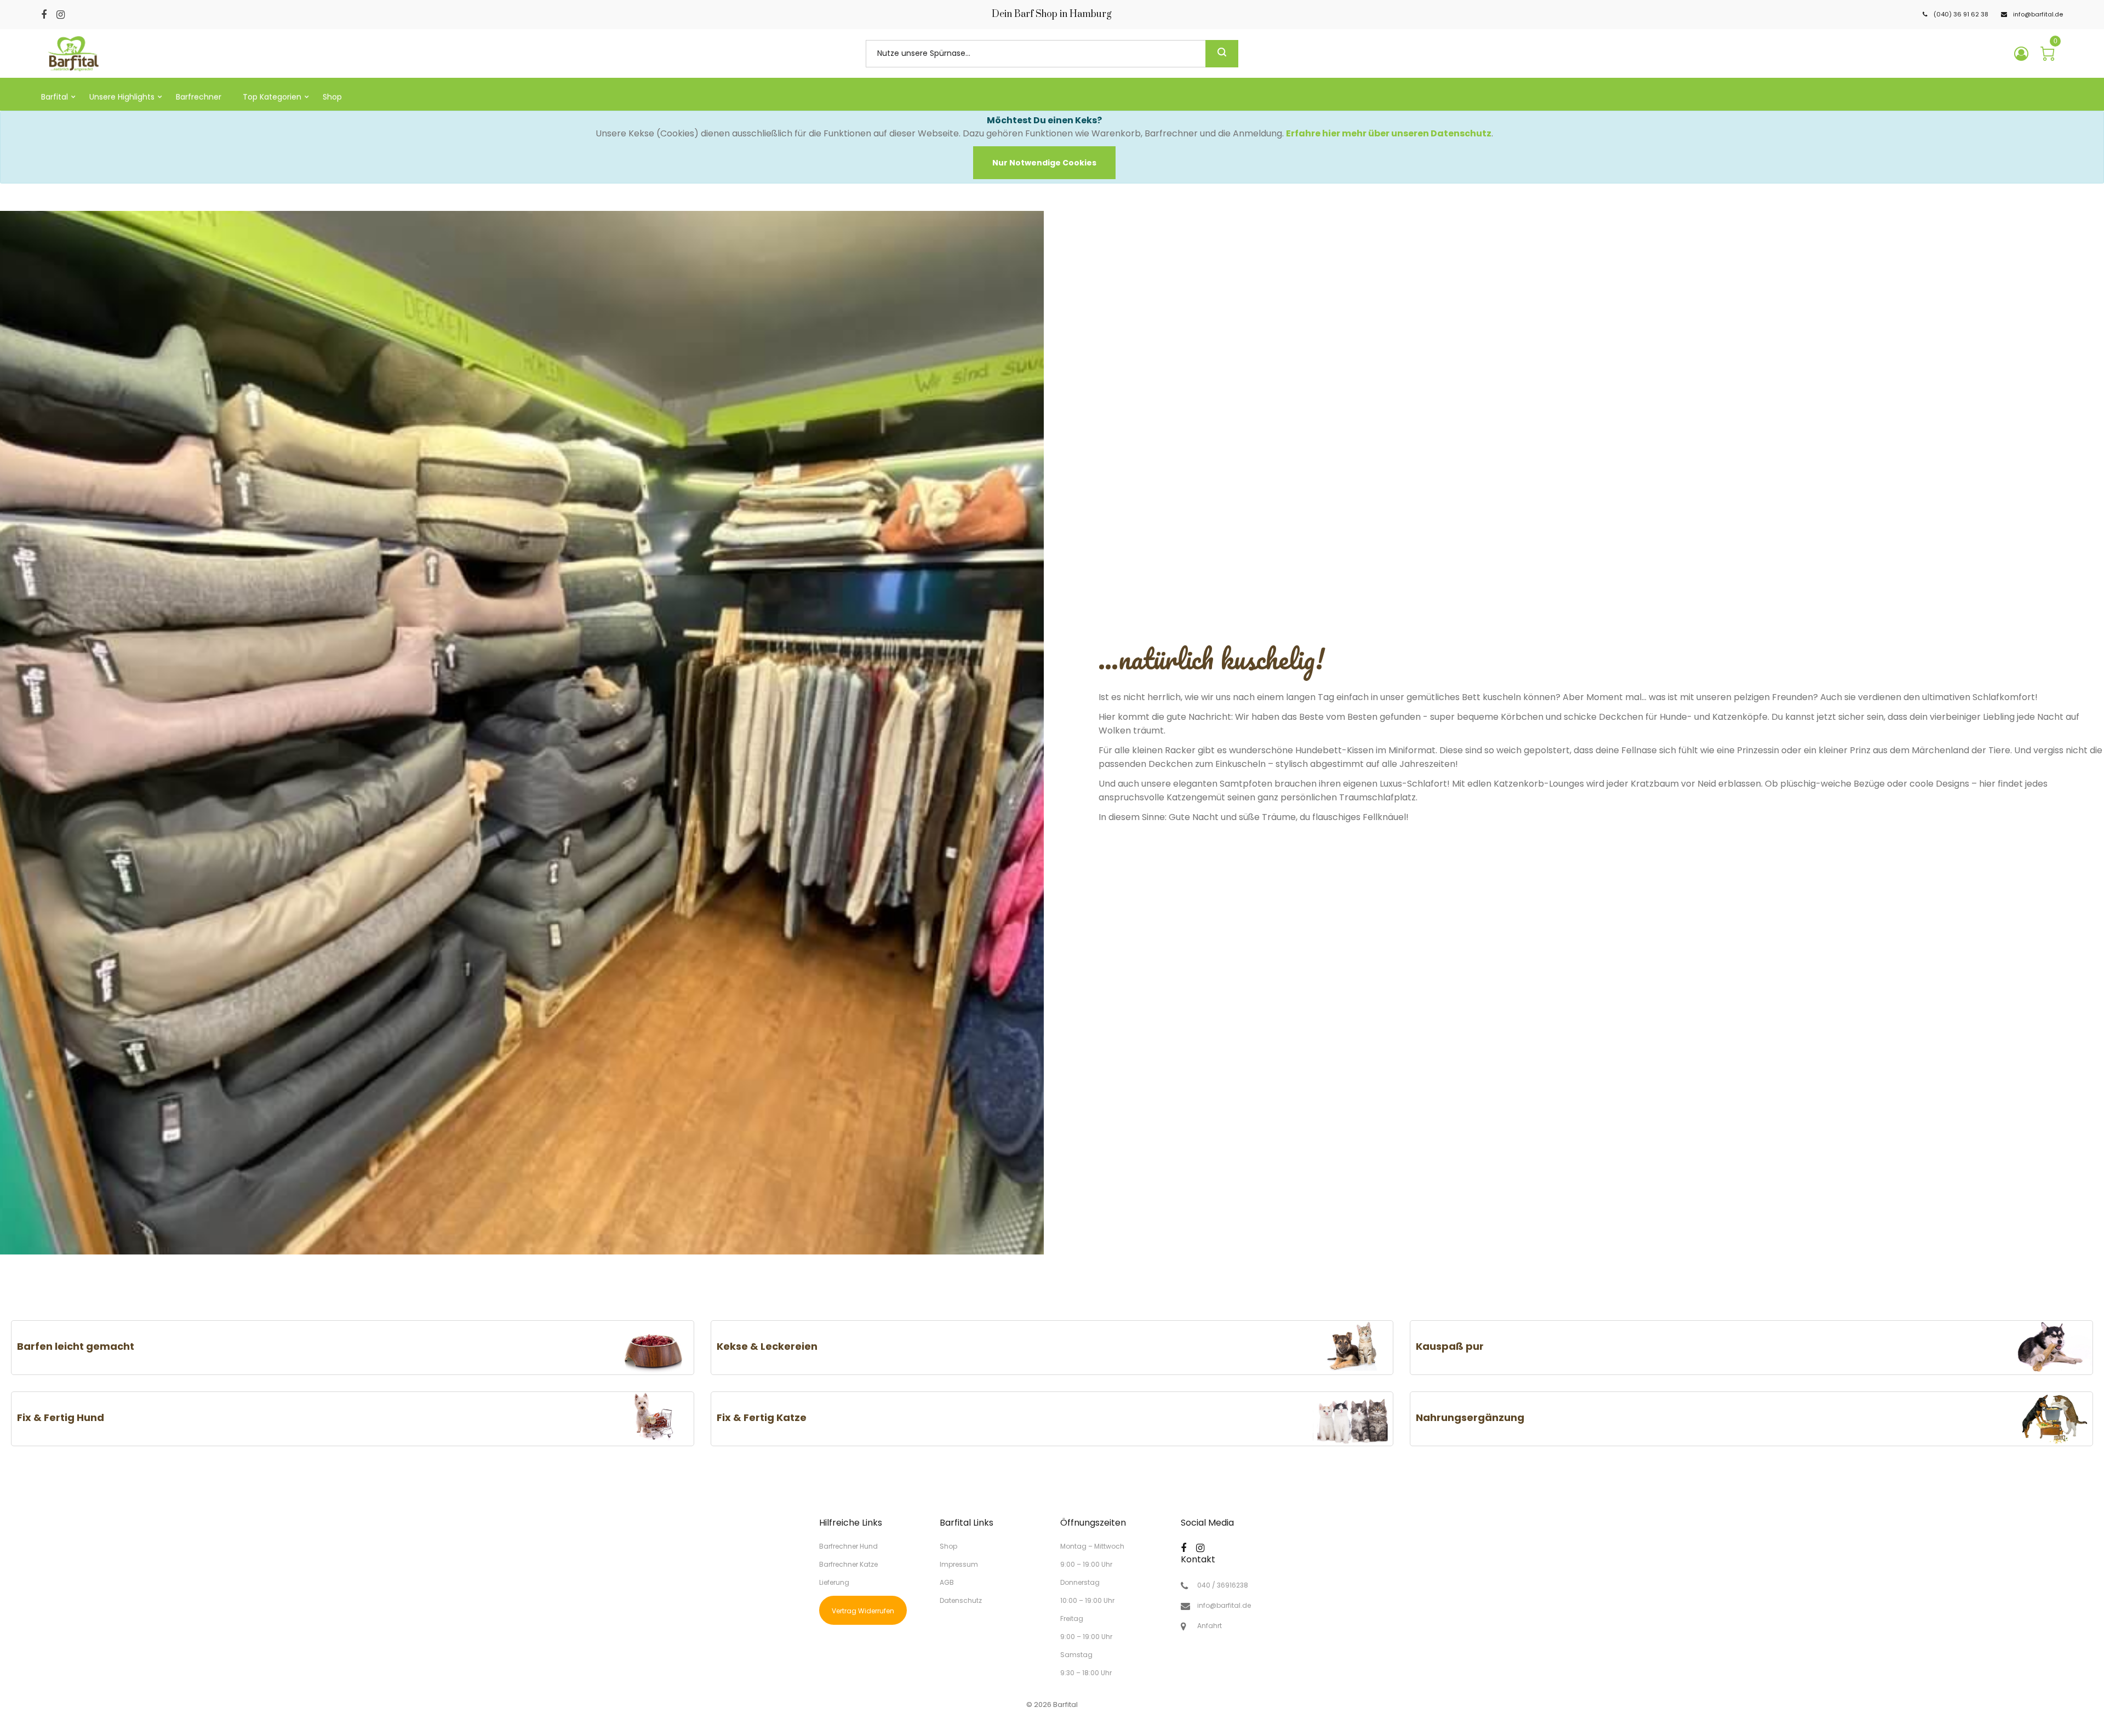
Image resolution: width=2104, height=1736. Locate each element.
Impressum (959, 1564)
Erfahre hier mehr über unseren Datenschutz (1389, 133)
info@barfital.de (1224, 1606)
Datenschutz (961, 1600)
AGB (947, 1582)
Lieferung (834, 1582)
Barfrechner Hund (848, 1546)
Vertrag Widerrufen (863, 1611)
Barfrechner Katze (848, 1564)
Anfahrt (1210, 1626)
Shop (948, 1546)
